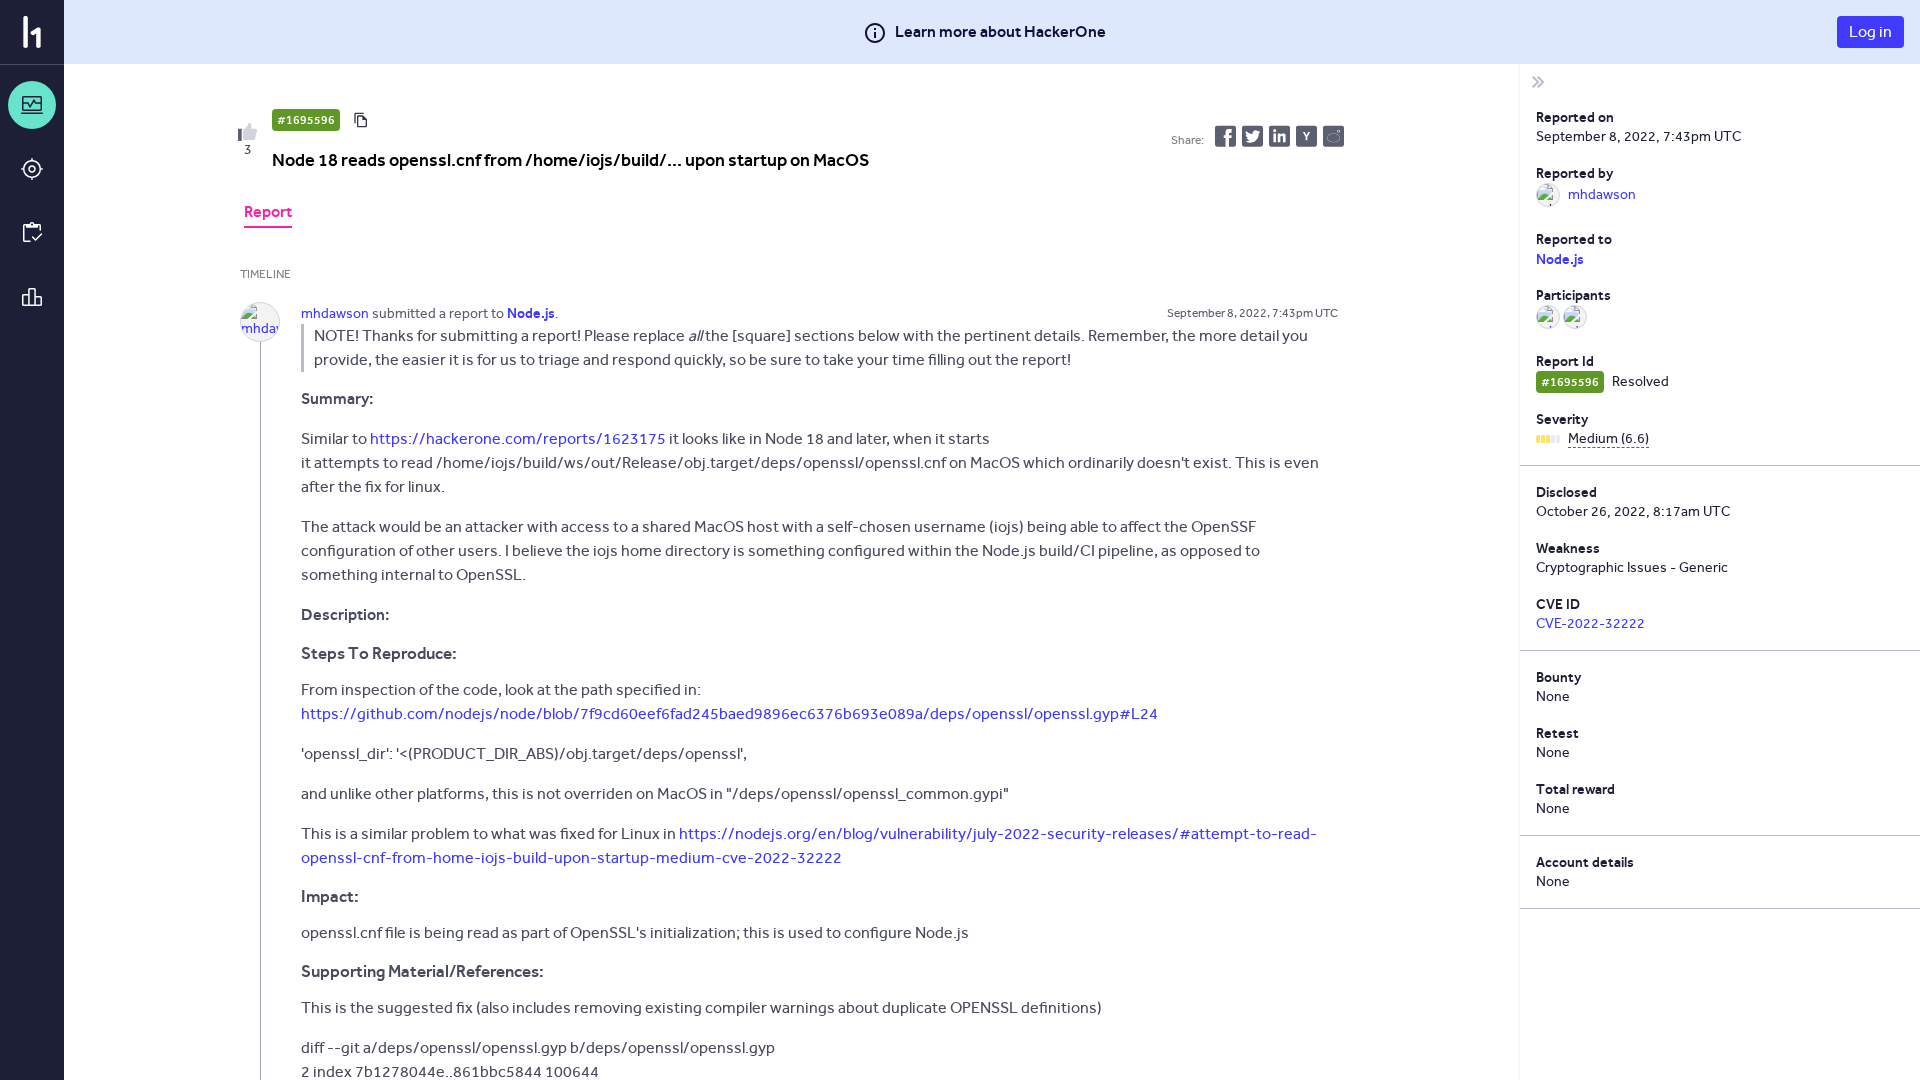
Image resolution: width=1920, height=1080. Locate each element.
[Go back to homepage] (32, 32)
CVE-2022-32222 (1590, 623)
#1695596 (306, 120)
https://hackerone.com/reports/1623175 (518, 438)
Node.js (1560, 259)
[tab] (268, 214)
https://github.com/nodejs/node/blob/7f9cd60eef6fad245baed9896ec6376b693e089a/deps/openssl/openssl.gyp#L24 (729, 713)
